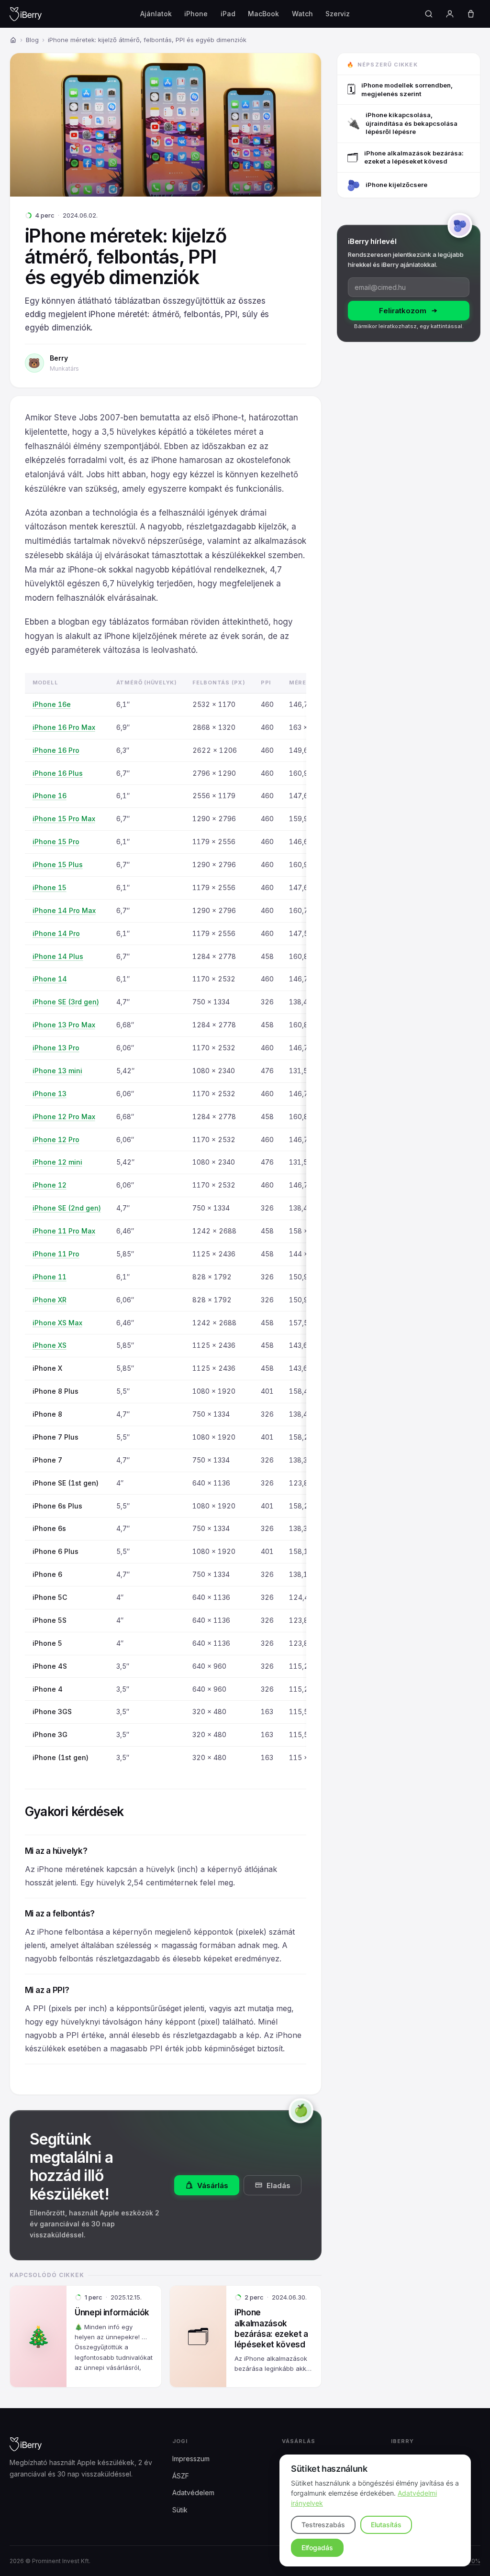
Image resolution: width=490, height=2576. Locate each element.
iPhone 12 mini (57, 1162)
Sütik (180, 2509)
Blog (32, 40)
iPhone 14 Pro (56, 933)
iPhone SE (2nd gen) (67, 1208)
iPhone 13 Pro (56, 1048)
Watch (302, 14)
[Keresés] (429, 14)
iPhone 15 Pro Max (64, 819)
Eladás (278, 2185)
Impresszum (191, 2459)
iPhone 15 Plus (58, 864)
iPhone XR (50, 1300)
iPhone (196, 14)
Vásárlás (213, 2185)
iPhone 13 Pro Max (64, 1025)
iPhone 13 (50, 1094)
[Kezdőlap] (13, 40)
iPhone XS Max (57, 1323)
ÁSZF (181, 2475)
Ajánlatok (156, 14)
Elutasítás (386, 2525)
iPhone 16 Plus (58, 773)
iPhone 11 (50, 1277)
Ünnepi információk (112, 2312)
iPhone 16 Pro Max (64, 727)
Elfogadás (317, 2548)
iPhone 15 (50, 887)
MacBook (263, 14)
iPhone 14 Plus (58, 956)
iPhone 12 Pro (56, 1139)
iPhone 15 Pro (56, 842)
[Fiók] (450, 14)
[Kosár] (471, 14)
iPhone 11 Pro (56, 1254)
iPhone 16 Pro (56, 750)
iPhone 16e (52, 704)
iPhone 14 (50, 979)
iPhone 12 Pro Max (64, 1117)
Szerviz (338, 14)
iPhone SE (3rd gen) (66, 1002)
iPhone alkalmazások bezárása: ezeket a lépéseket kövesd (271, 2328)
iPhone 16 (50, 796)
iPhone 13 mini (57, 1071)
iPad (228, 14)
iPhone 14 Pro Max (64, 910)
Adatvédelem (193, 2493)
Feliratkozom (403, 311)
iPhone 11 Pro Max (64, 1231)
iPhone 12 (50, 1185)
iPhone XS (50, 1345)
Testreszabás (323, 2525)
